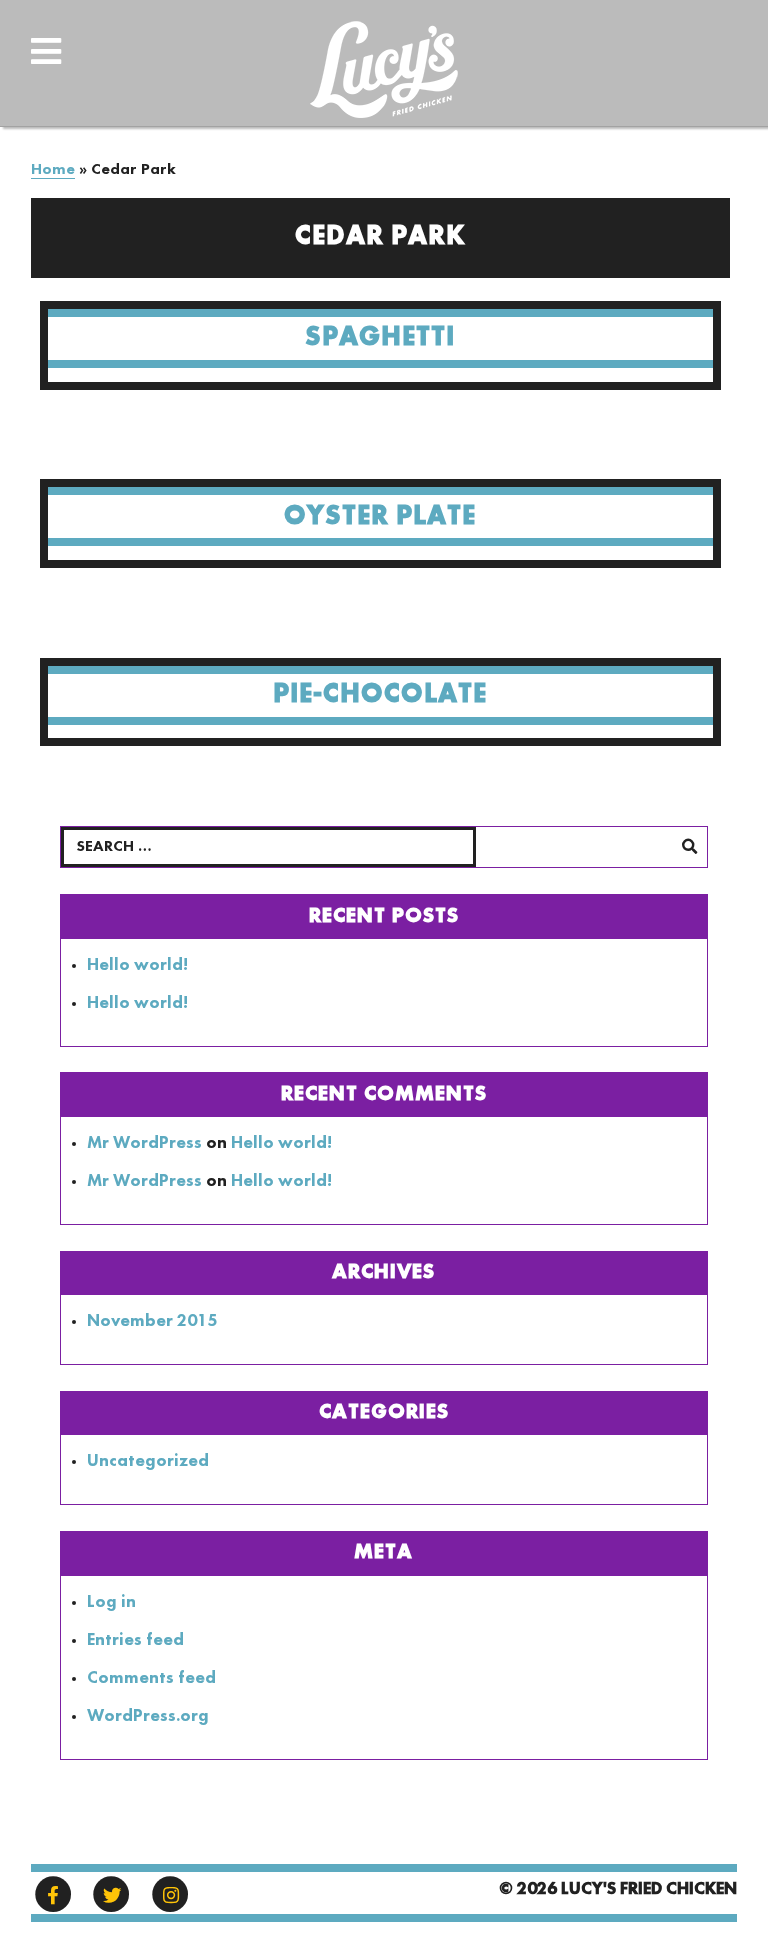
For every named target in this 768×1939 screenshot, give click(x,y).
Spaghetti (380, 337)
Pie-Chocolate (380, 694)
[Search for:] (384, 847)
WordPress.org (148, 1716)
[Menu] (108, 66)
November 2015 (152, 1321)
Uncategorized (148, 1461)
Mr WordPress (144, 1143)
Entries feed (135, 1640)
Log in (111, 1602)
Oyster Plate (380, 516)
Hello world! (137, 965)
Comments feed (151, 1678)
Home (53, 170)
